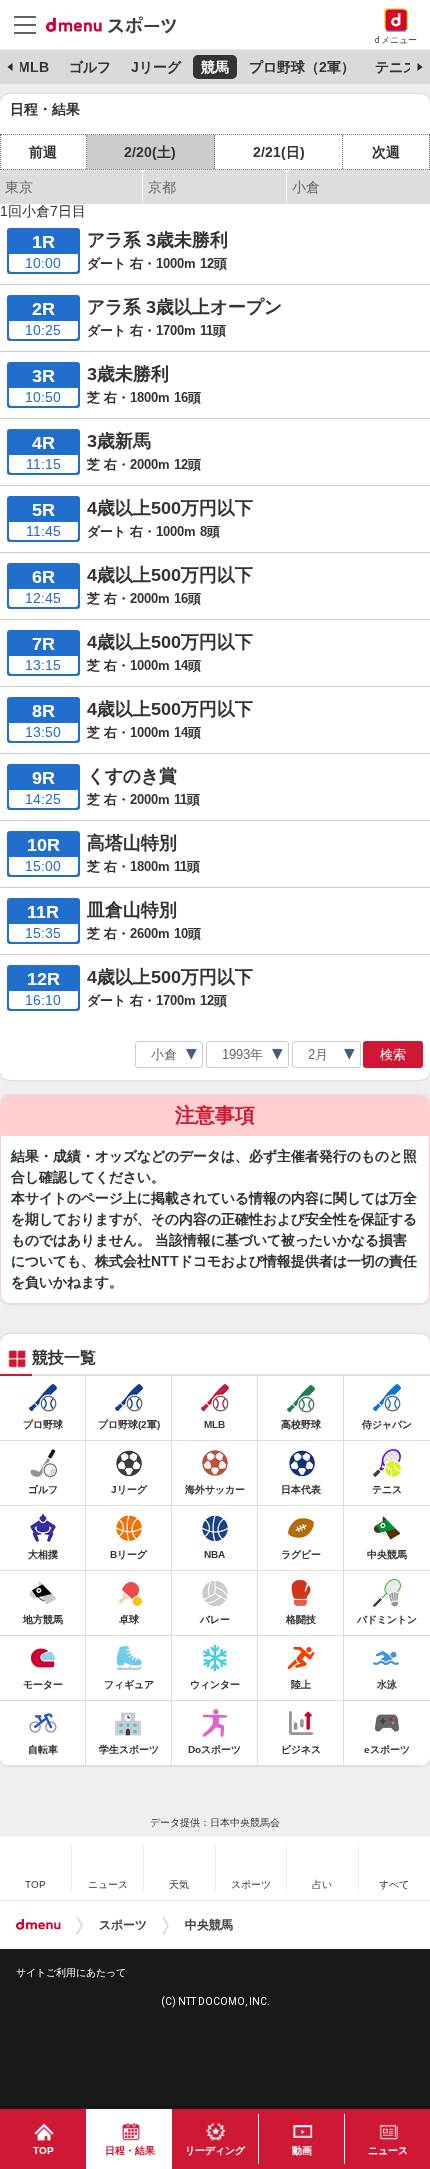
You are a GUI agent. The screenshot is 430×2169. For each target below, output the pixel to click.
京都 (162, 187)
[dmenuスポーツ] (118, 24)
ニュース (388, 2150)
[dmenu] (38, 1925)
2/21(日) (279, 152)
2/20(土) (150, 152)
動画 (302, 2150)
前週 (43, 152)
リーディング (215, 2150)
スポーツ (123, 1925)
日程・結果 (130, 2150)
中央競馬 (209, 1925)
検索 (393, 1054)
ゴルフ (90, 67)
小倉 (306, 187)
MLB (33, 67)
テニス (396, 67)
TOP (43, 2150)
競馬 (215, 67)
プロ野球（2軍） (302, 67)
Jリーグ (156, 67)
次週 (386, 152)
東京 (19, 187)
